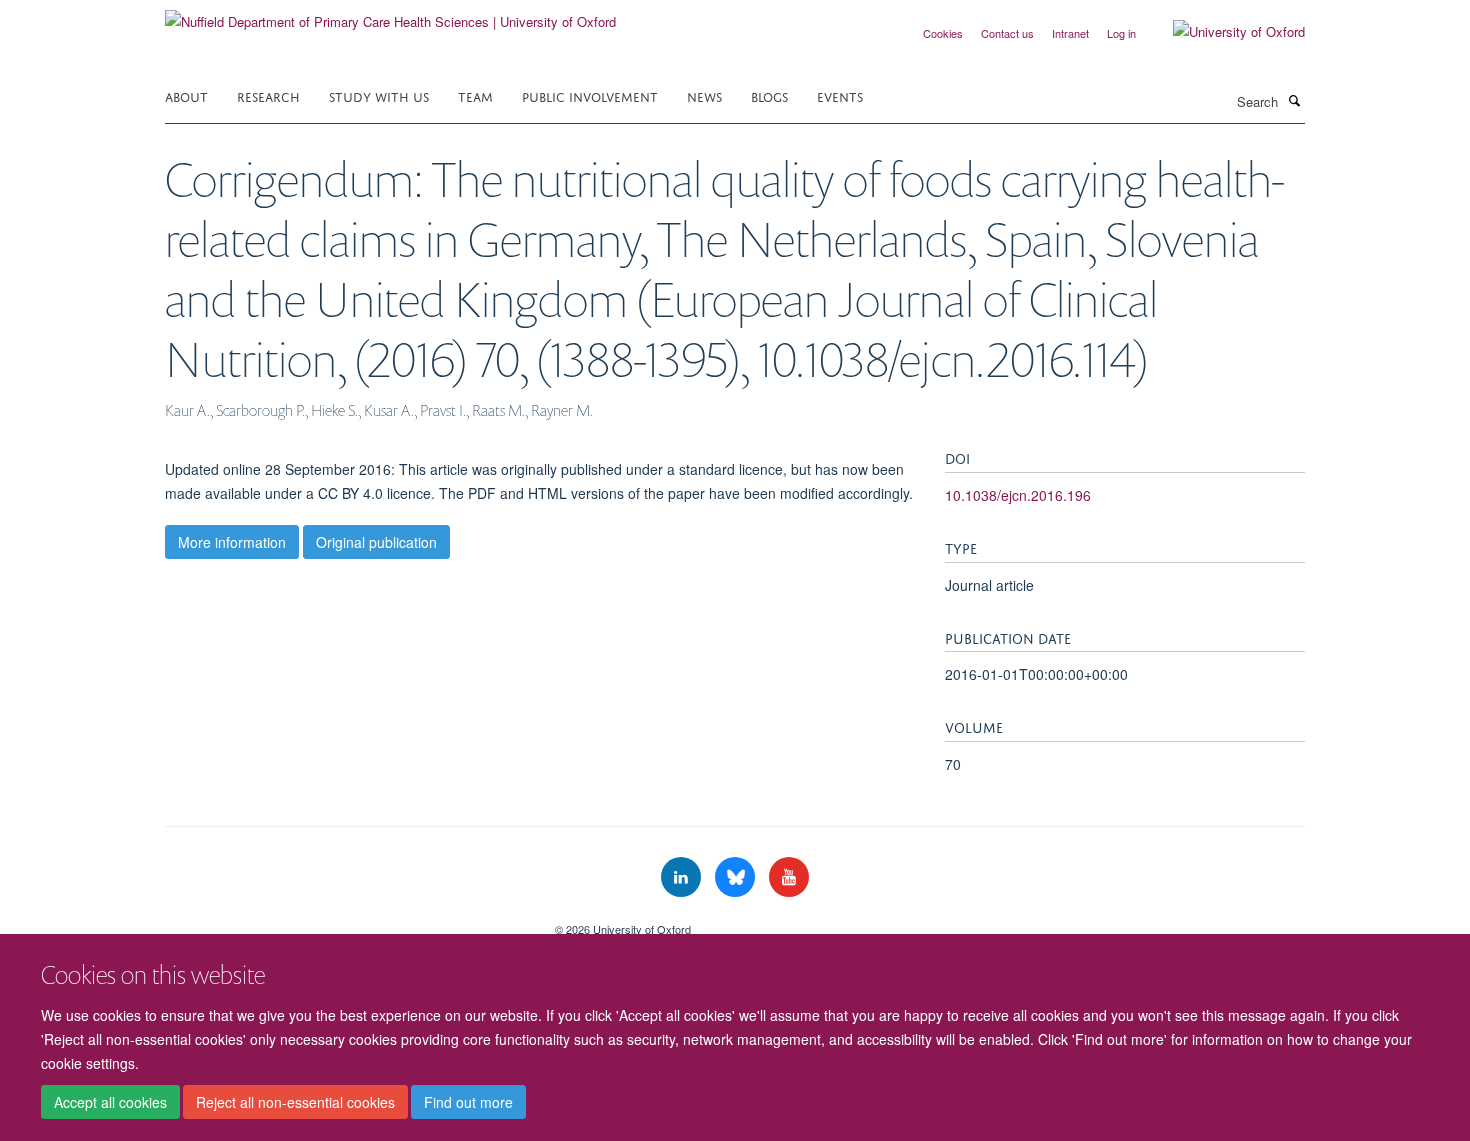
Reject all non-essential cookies (295, 1102)
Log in (1121, 33)
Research (268, 95)
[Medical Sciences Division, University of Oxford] (345, 922)
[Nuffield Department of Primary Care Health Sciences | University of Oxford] (390, 14)
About (186, 95)
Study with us (379, 95)
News (704, 95)
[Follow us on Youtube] (789, 877)
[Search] (1294, 100)
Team (475, 95)
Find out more (468, 1102)
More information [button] (232, 542)
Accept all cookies (110, 1102)
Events (840, 95)
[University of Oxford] (1224, 32)
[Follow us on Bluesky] (737, 877)
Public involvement (590, 95)
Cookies (943, 33)
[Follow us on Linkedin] (683, 877)
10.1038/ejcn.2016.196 (1018, 495)
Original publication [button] (376, 542)
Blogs (769, 95)
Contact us (1007, 33)
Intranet (1070, 33)
